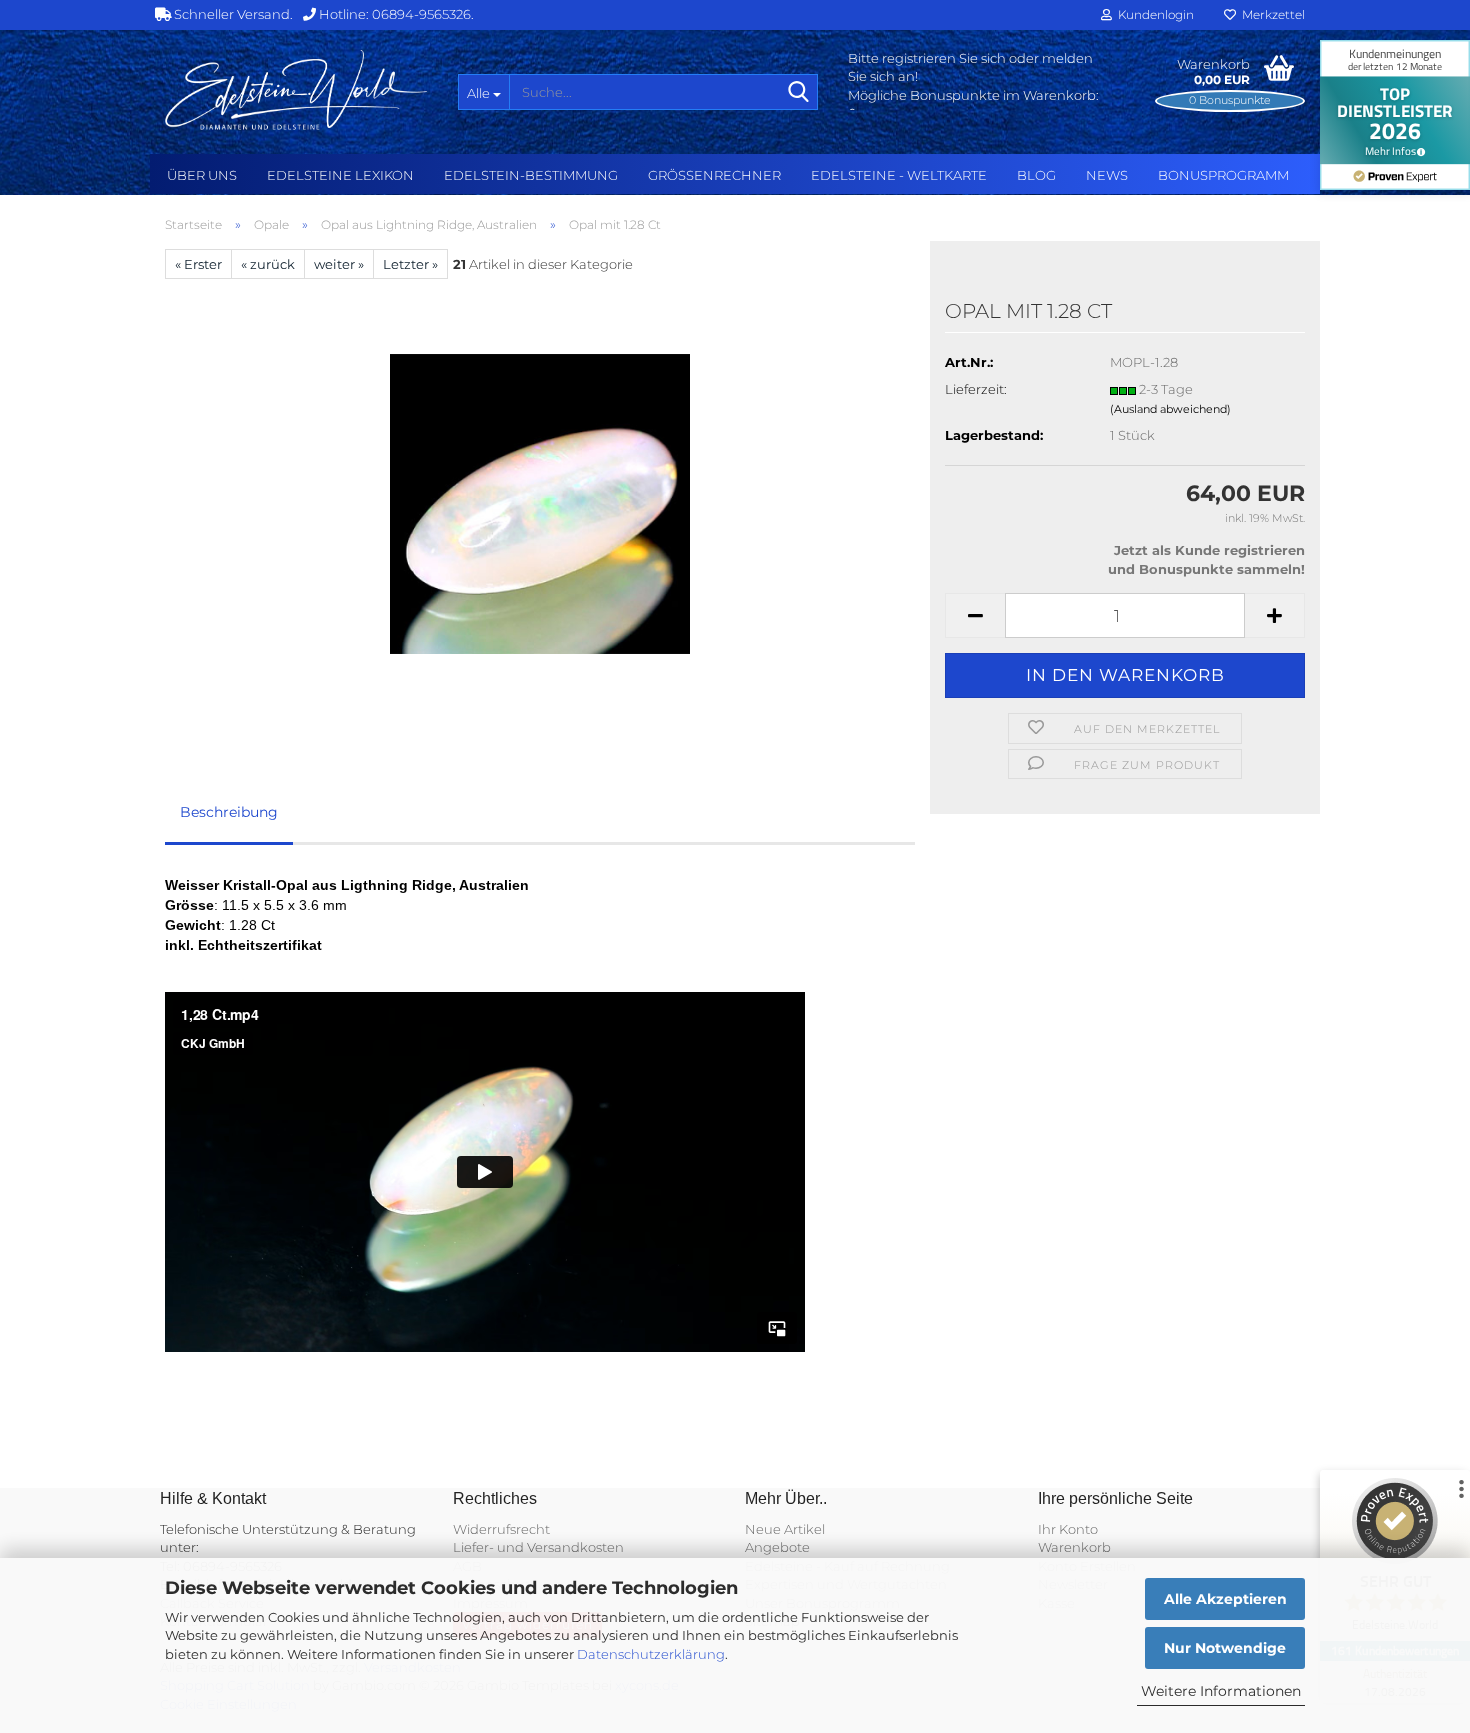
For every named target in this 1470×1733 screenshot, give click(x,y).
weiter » (339, 264)
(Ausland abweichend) (1170, 409)
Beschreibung (229, 812)
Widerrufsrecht (501, 1529)
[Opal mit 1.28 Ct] (540, 503)
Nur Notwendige (1225, 1648)
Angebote (777, 1547)
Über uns (202, 175)
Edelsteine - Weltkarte (899, 175)
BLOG (1036, 175)
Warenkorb (1074, 1547)
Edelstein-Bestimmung (531, 175)
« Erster (198, 264)
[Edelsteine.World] (296, 90)
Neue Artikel (785, 1529)
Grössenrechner (714, 175)
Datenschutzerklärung (651, 1654)
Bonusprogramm (1223, 175)
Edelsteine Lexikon (340, 175)
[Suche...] (799, 93)
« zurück (268, 264)
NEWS (1107, 175)
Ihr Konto (1068, 1529)
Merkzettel (1270, 14)
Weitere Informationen (1221, 1691)
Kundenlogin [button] (1153, 14)
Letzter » (410, 264)
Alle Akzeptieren (1225, 1599)
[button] (975, 615)
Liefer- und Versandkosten (538, 1547)
